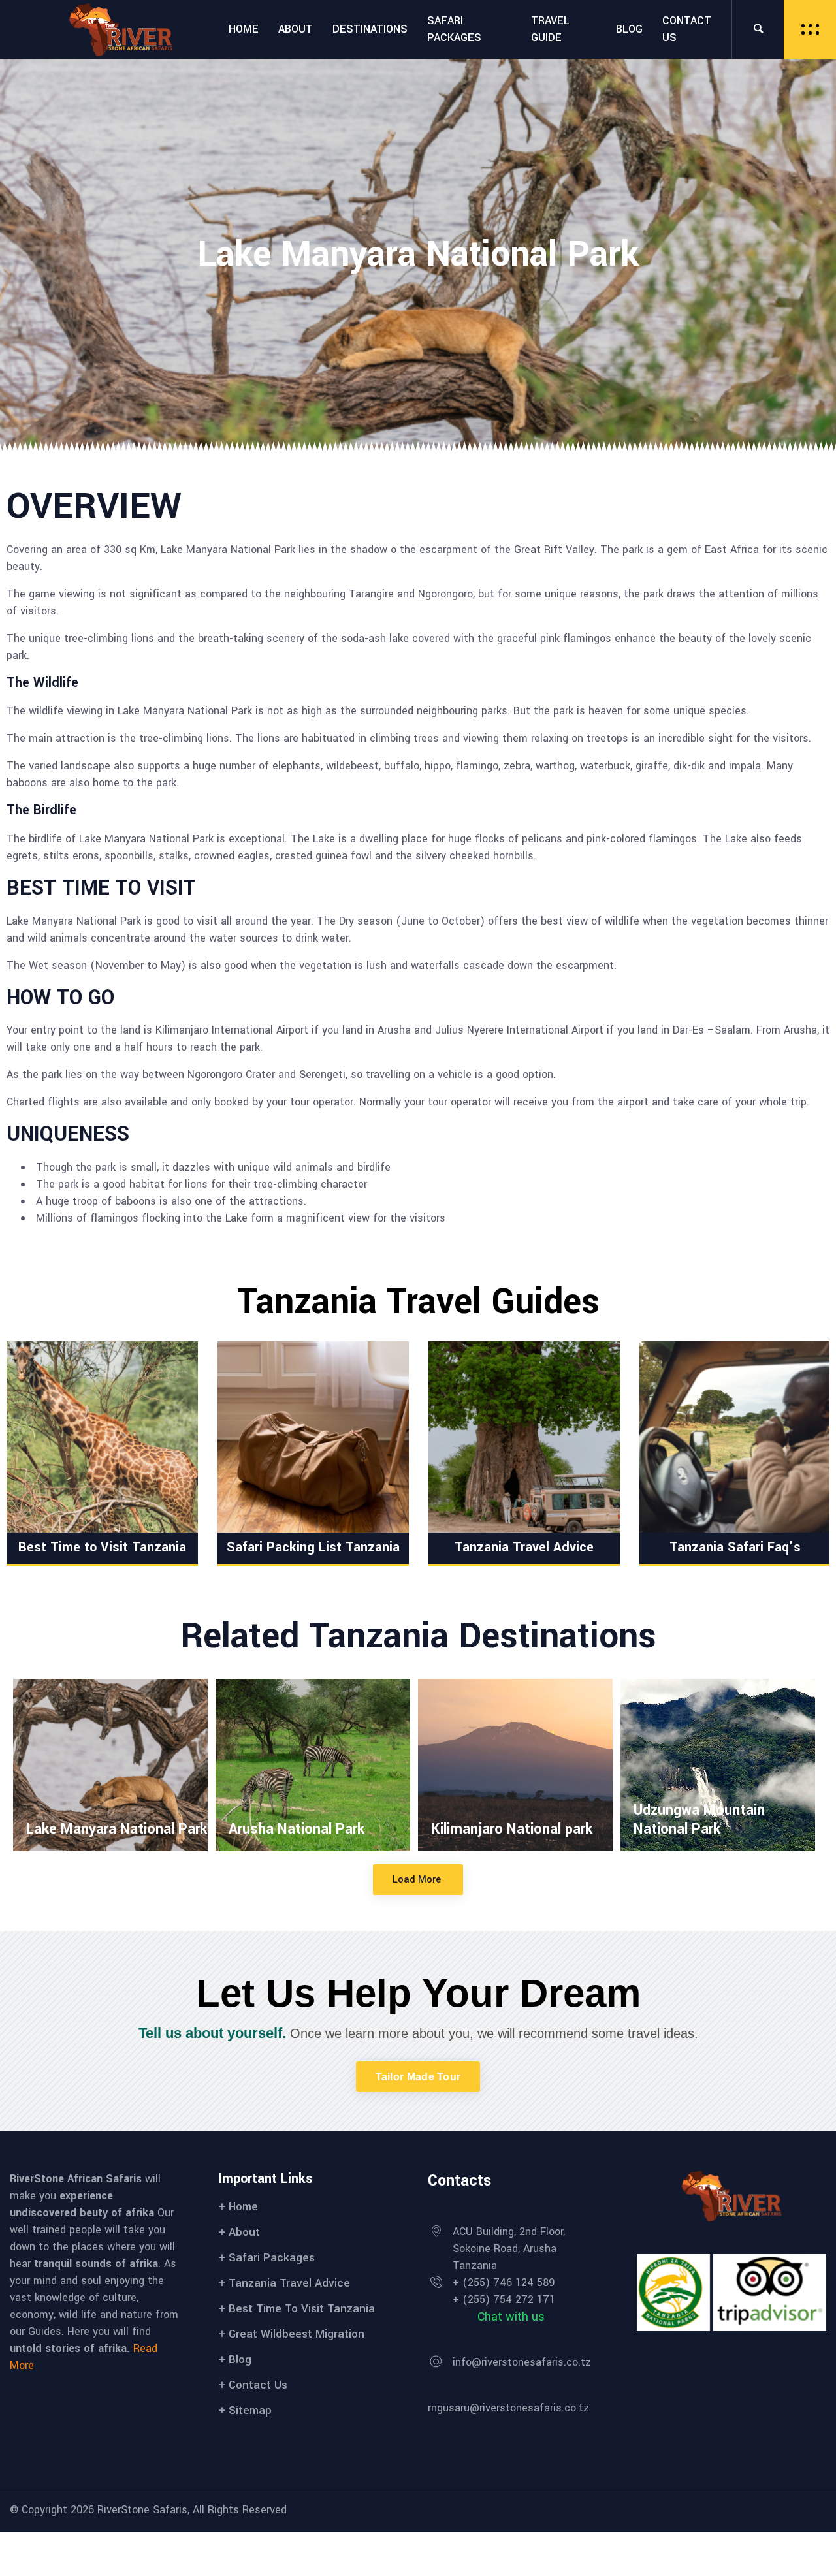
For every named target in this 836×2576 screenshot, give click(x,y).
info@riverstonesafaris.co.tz (522, 2362)
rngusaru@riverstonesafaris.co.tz (508, 2408)
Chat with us (511, 2317)
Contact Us (258, 2385)
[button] (418, 2077)
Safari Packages (272, 2258)
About (244, 2232)
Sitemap (250, 2410)
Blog (240, 2360)
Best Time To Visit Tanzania (302, 2309)
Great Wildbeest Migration (297, 2334)
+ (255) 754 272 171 (504, 2299)
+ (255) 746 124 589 (504, 2282)
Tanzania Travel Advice (289, 2283)
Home (243, 2207)
